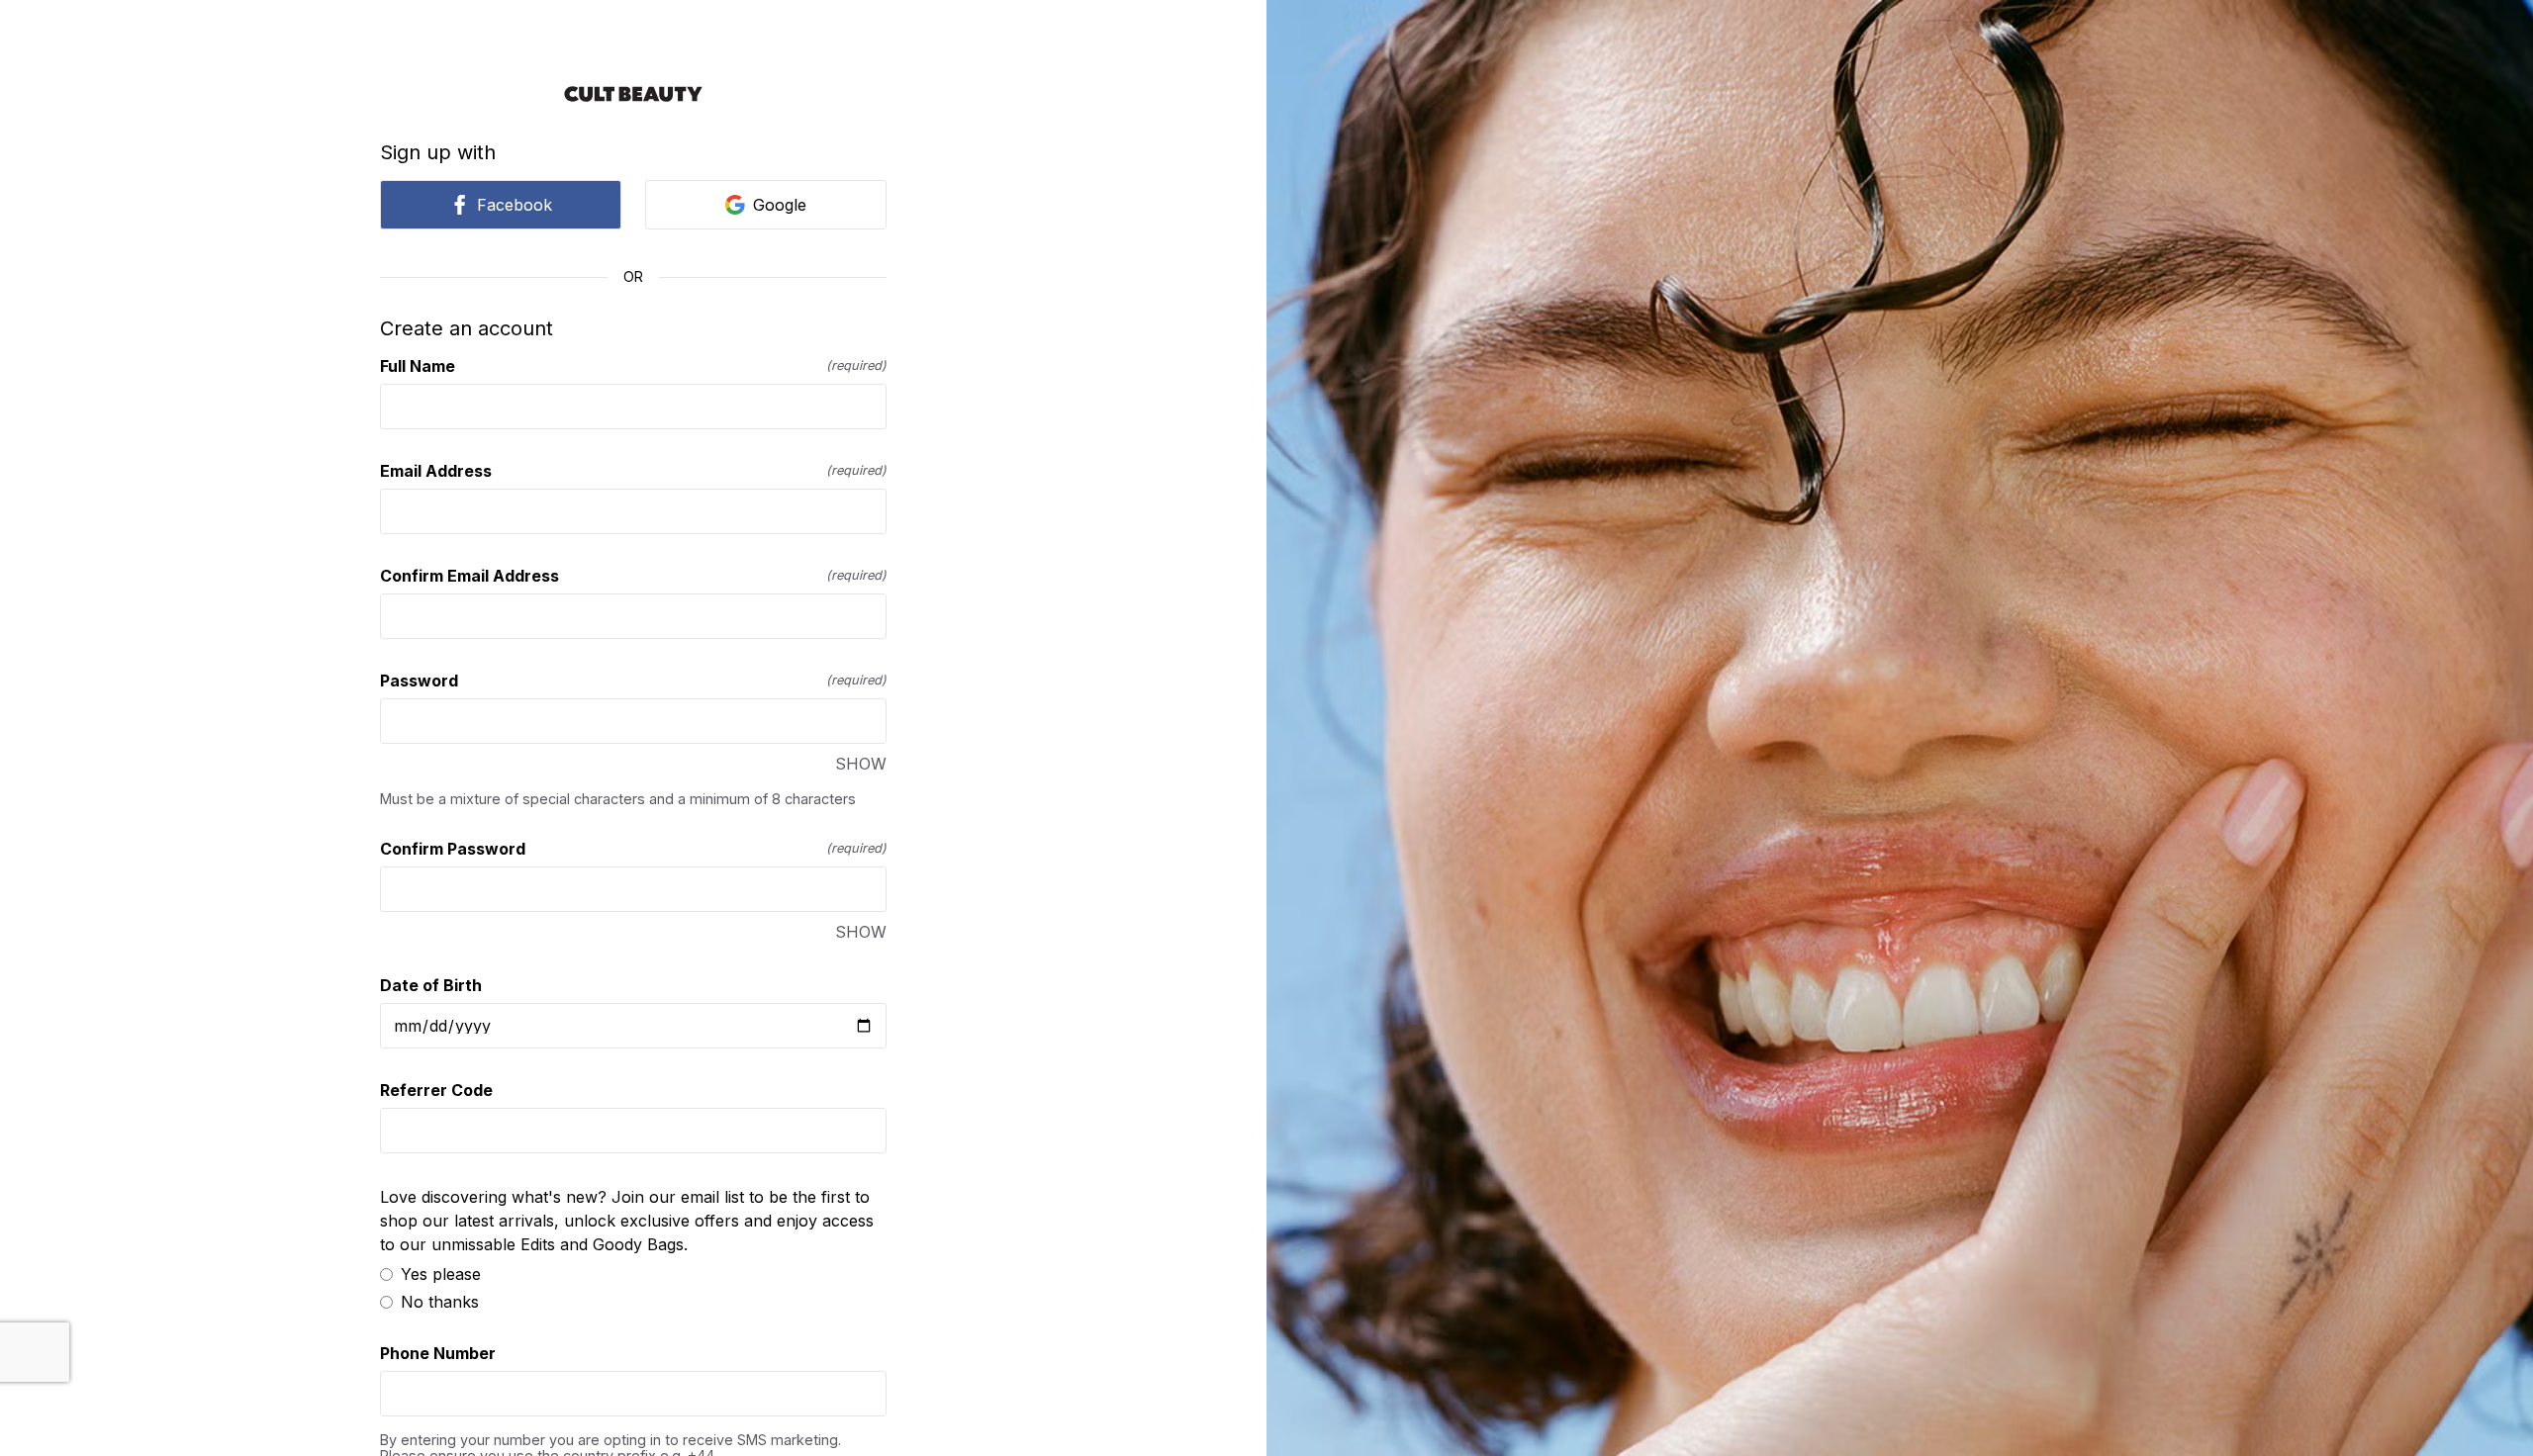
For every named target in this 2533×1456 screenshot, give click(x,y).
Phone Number (438, 1353)
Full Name (633, 366)
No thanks (440, 1302)
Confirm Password (633, 849)
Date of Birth (431, 985)
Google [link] (780, 205)
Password (633, 681)
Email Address (633, 471)
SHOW (861, 764)
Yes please (441, 1274)
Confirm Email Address (633, 576)
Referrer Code (436, 1090)
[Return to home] (633, 94)
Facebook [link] (515, 205)
